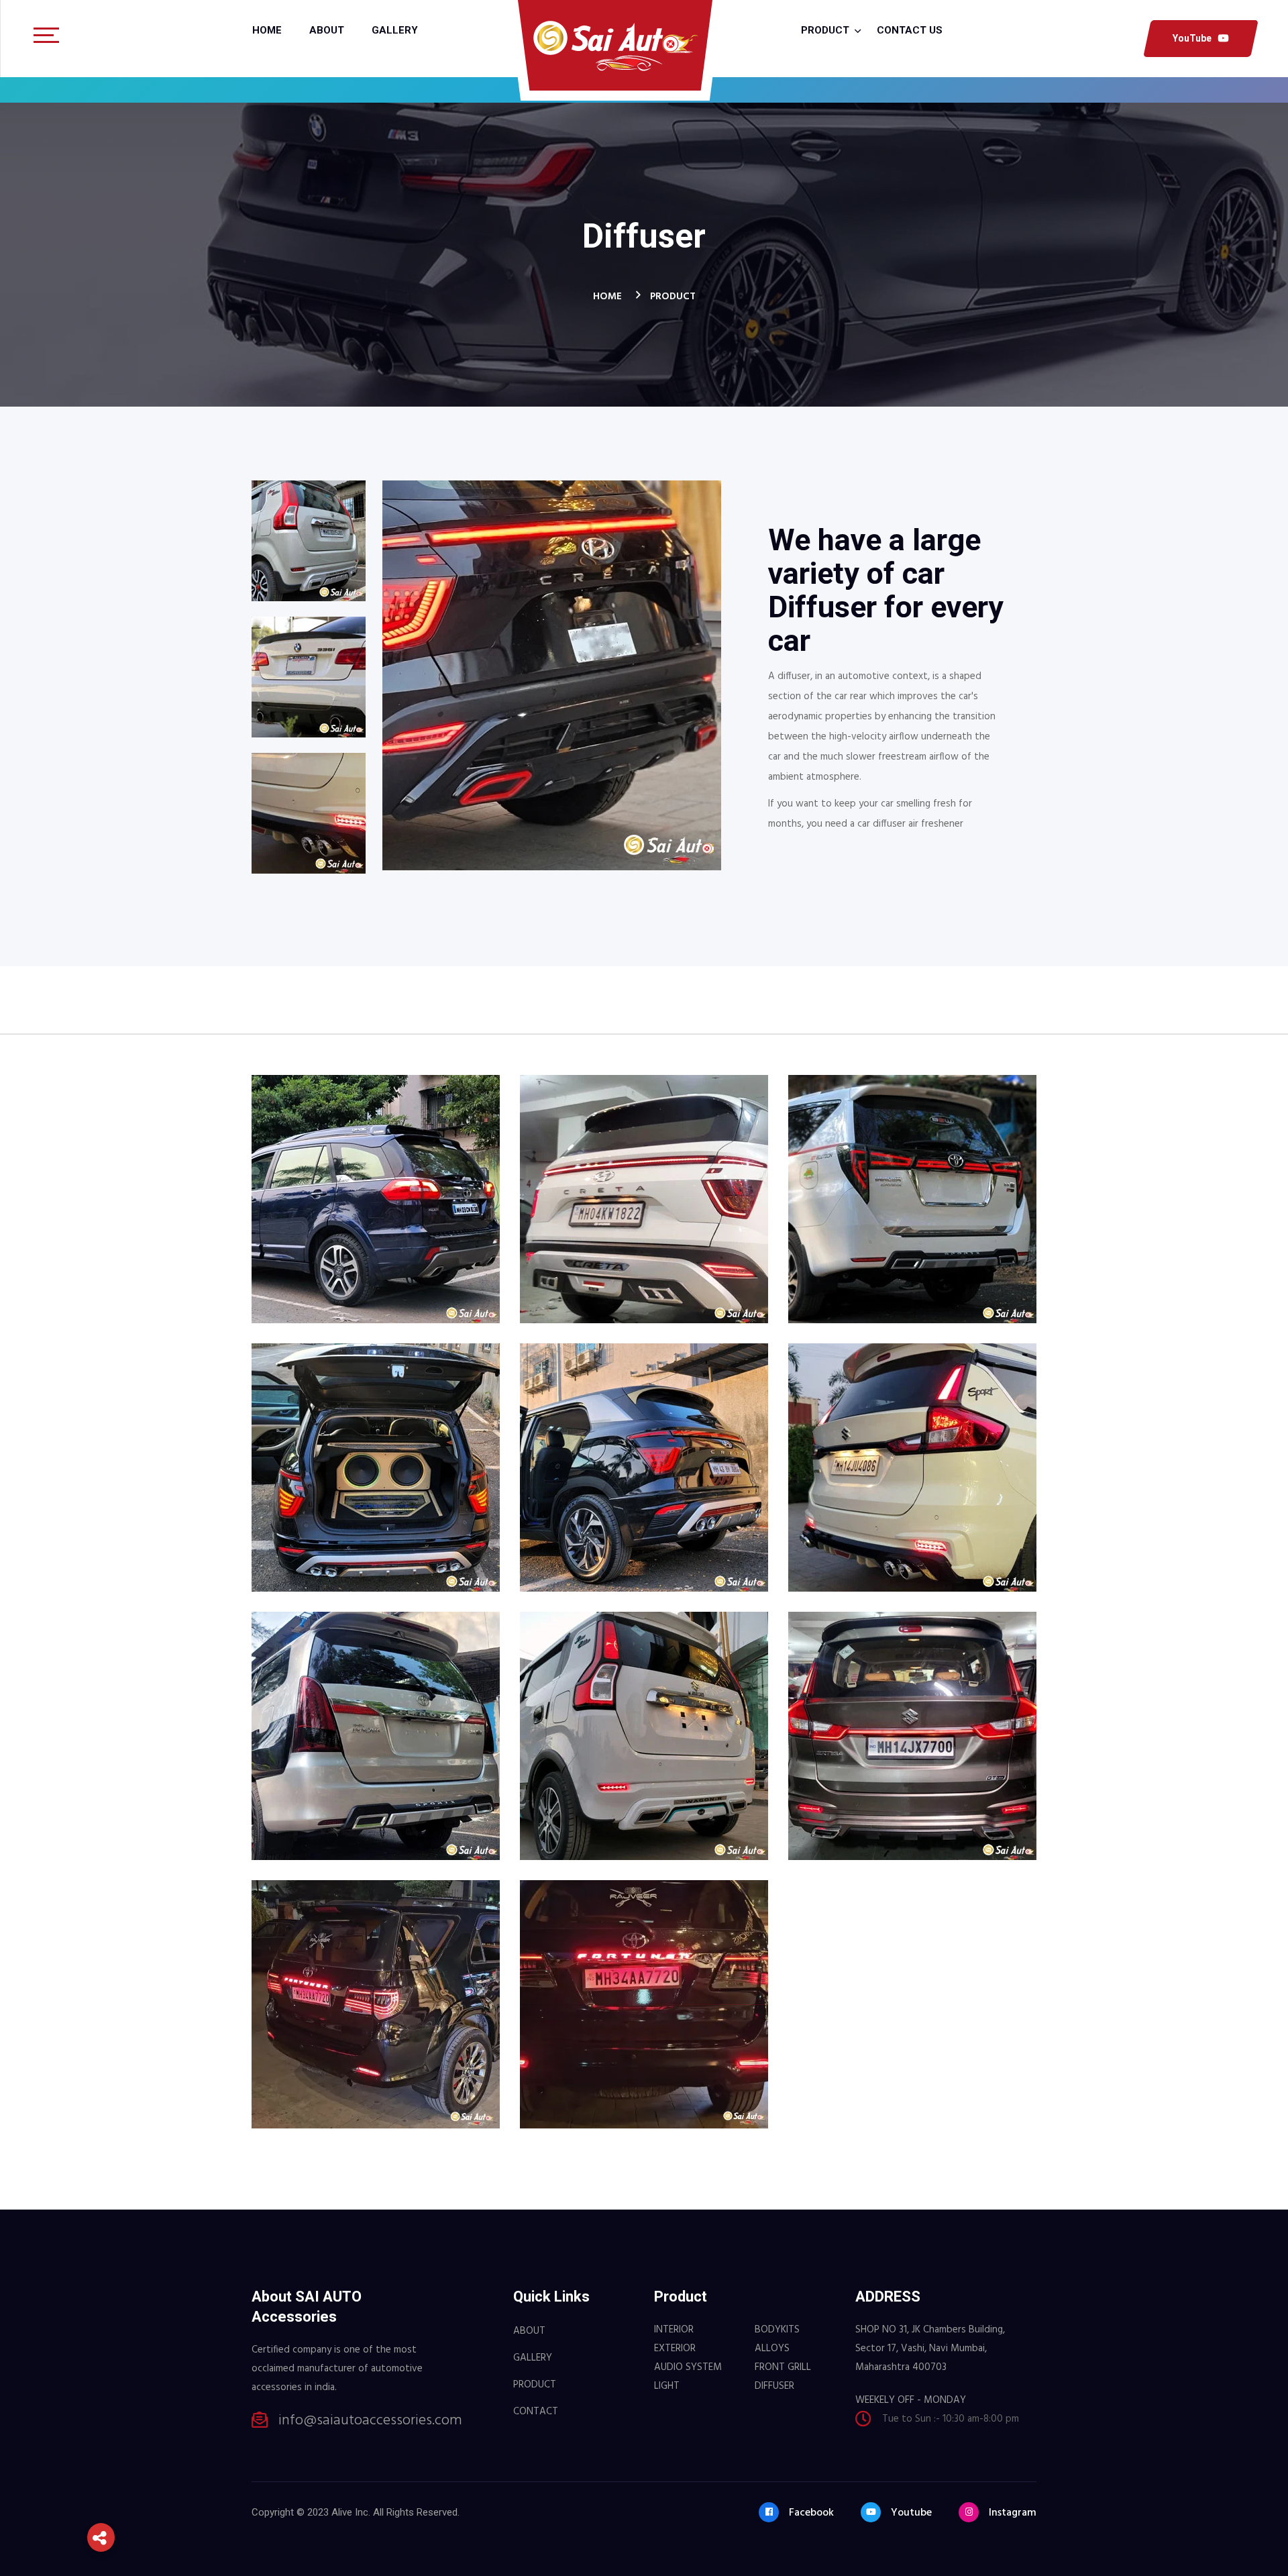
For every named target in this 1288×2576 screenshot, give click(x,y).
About (327, 30)
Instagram (1013, 2513)
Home (267, 30)
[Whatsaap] (101, 2409)
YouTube (1192, 38)
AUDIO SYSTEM (688, 2367)
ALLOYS (772, 2349)
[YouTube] (101, 2489)
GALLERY (533, 2358)
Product (825, 30)
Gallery (395, 30)
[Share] (101, 2537)
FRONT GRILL (783, 2367)
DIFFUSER (774, 2386)
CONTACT (536, 2412)
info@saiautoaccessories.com (370, 2421)
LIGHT (667, 2386)
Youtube (911, 2513)
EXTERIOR (675, 2349)
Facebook (811, 2513)
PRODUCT (673, 297)
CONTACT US (910, 30)
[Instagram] (101, 2449)
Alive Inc (350, 2512)
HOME (607, 297)
